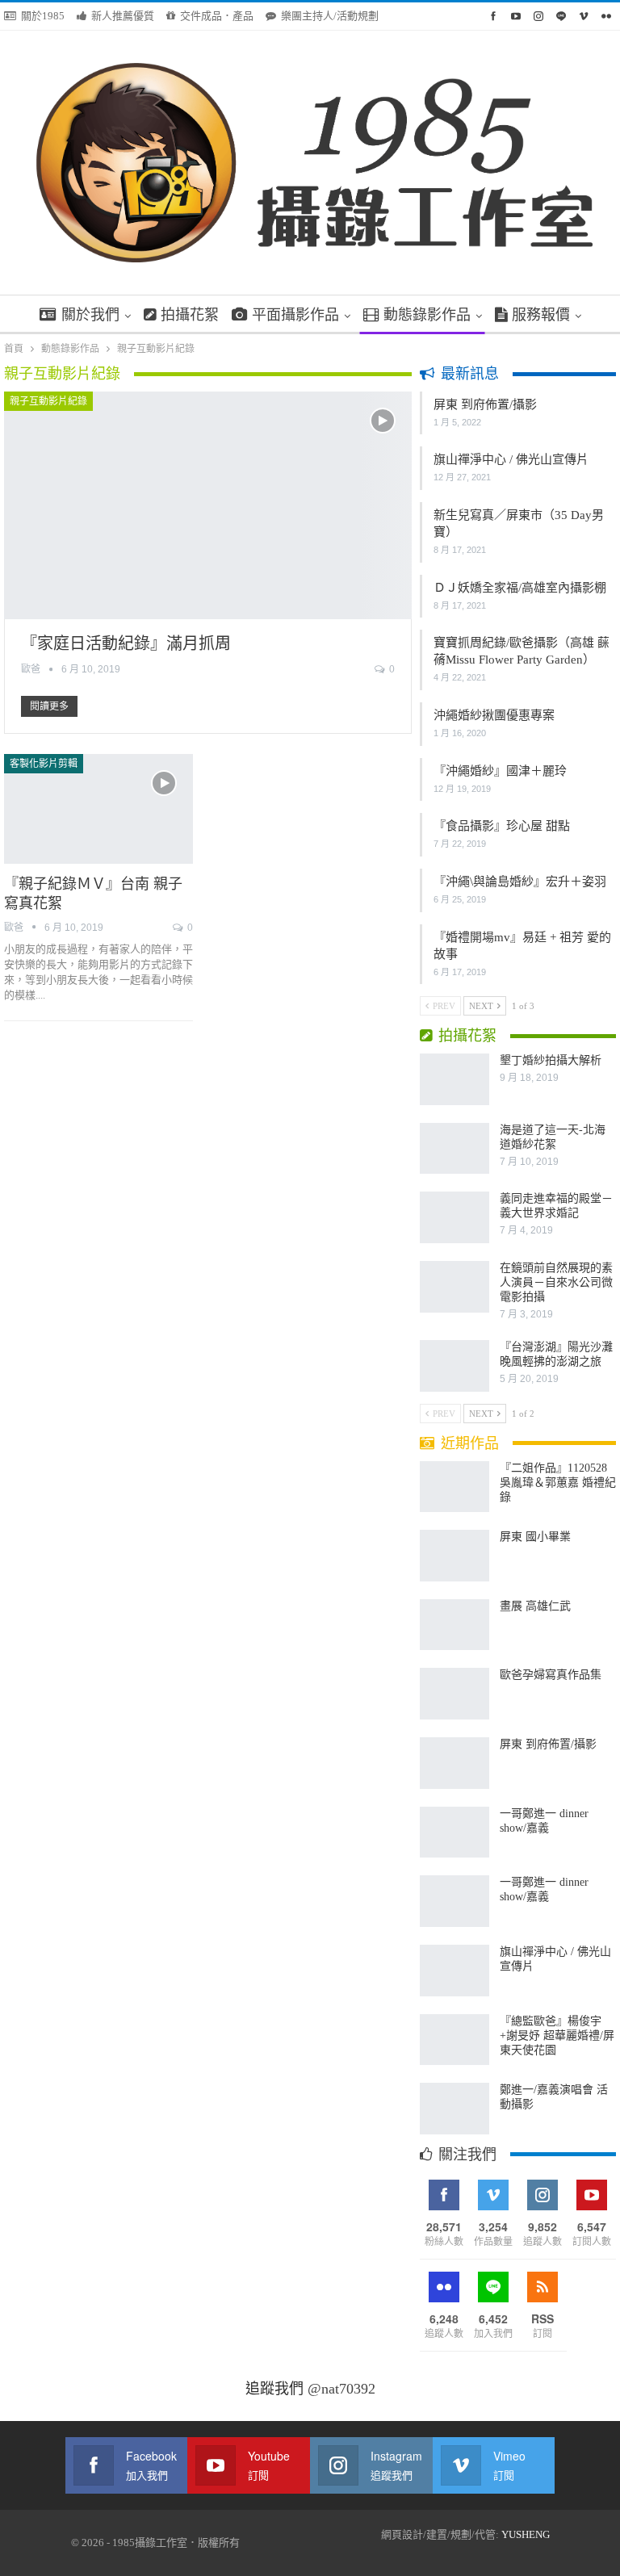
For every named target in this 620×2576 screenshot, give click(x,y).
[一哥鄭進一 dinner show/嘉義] (455, 1833)
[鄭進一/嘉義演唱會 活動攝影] (455, 2109)
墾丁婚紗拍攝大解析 (551, 1060)
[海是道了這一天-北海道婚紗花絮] (455, 1149)
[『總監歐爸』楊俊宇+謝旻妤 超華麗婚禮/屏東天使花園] (455, 2040)
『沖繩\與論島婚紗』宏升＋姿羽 (520, 882)
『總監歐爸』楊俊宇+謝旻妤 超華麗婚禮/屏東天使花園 (557, 2036)
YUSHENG (526, 2534)
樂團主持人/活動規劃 (330, 16)
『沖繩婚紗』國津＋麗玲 (500, 771)
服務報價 (541, 315)
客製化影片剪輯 (44, 764)
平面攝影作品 (295, 315)
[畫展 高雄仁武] (455, 1625)
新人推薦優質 (123, 16)
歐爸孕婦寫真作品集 (551, 1675)
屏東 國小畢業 (535, 1537)
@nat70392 (341, 2389)
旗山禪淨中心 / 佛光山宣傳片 (511, 459)
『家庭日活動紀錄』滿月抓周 (126, 643)
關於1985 (43, 16)
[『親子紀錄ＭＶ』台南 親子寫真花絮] (98, 809)
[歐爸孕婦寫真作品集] (455, 1694)
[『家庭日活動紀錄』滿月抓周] (208, 506)
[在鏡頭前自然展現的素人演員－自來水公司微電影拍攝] (455, 1287)
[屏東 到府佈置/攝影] (455, 1763)
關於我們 (90, 315)
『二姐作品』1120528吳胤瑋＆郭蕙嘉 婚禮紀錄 (558, 1483)
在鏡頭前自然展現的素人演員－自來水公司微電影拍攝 (556, 1282)
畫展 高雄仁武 (535, 1606)
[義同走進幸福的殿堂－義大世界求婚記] (455, 1217)
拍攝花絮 (190, 315)
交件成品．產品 (217, 16)
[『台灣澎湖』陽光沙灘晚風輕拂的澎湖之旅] (455, 1366)
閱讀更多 (49, 706)
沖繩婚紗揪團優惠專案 (494, 715)
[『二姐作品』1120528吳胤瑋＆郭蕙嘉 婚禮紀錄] (455, 1487)
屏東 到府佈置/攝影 (485, 404)
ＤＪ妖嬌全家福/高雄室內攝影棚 (520, 588)
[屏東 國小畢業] (455, 1556)
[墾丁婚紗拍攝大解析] (455, 1079)
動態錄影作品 (427, 315)
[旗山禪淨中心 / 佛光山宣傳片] (455, 1971)
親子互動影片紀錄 (48, 401)
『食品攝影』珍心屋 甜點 (502, 826)
